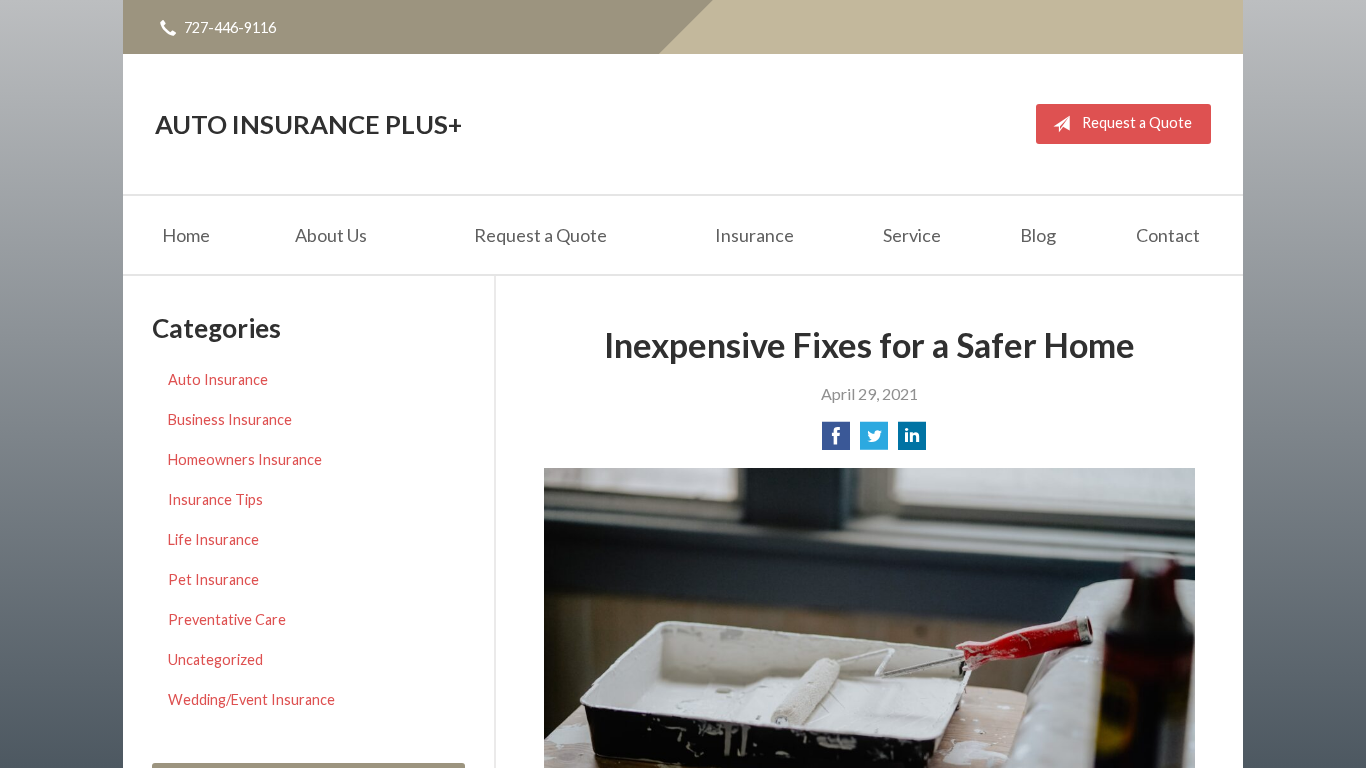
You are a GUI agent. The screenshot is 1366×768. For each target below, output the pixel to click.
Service (912, 235)
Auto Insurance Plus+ (308, 124)
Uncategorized (215, 659)
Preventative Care (227, 619)
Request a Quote (1137, 122)
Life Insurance (213, 539)
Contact (1168, 235)
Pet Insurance (213, 579)
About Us (331, 235)
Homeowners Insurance (245, 459)
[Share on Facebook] (836, 441)
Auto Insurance (218, 379)
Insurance (754, 235)
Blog (1038, 235)
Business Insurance (230, 419)
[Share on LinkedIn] (912, 441)
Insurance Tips (215, 499)
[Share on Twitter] (874, 441)
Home (186, 235)
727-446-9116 (230, 27)
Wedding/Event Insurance (251, 699)
